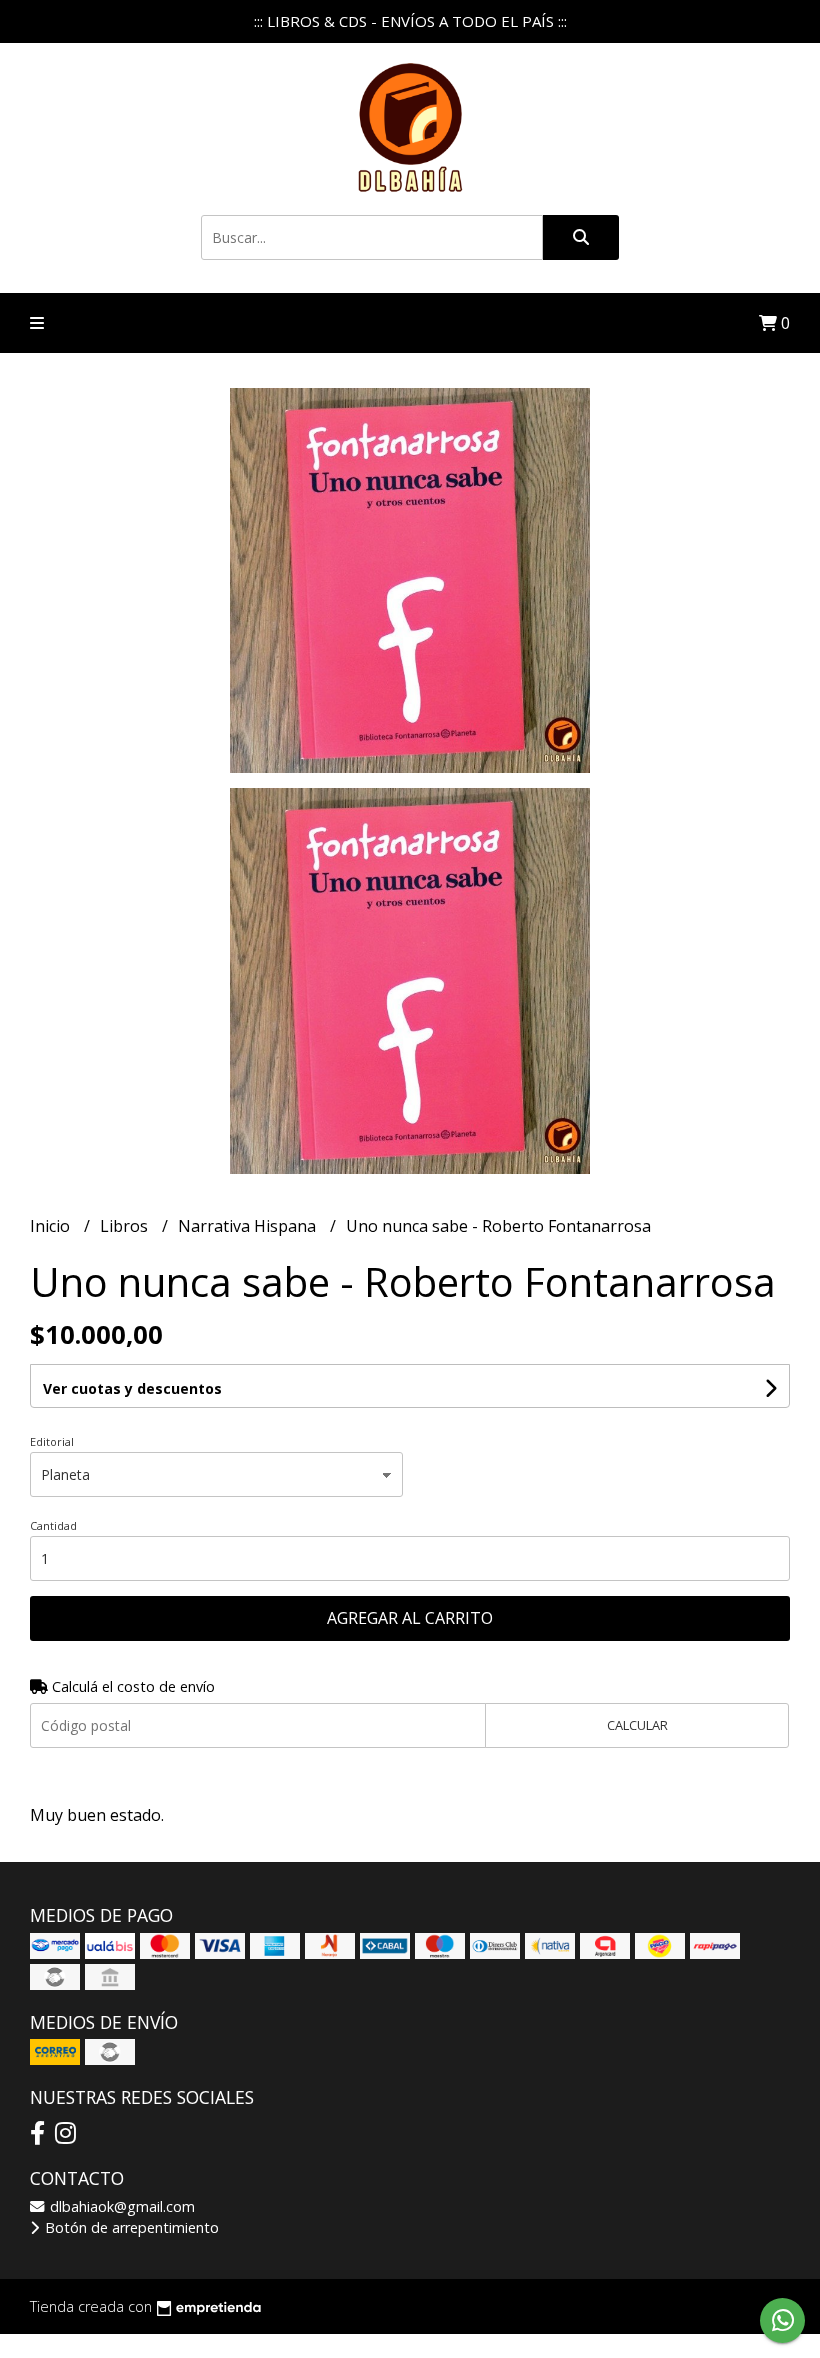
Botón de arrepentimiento (130, 2227)
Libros (126, 1226)
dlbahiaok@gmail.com (120, 2206)
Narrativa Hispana (249, 1226)
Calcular (637, 1725)
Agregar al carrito (410, 1618)
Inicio (52, 1226)
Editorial (52, 1441)
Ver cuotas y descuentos (132, 1388)
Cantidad (53, 1525)
